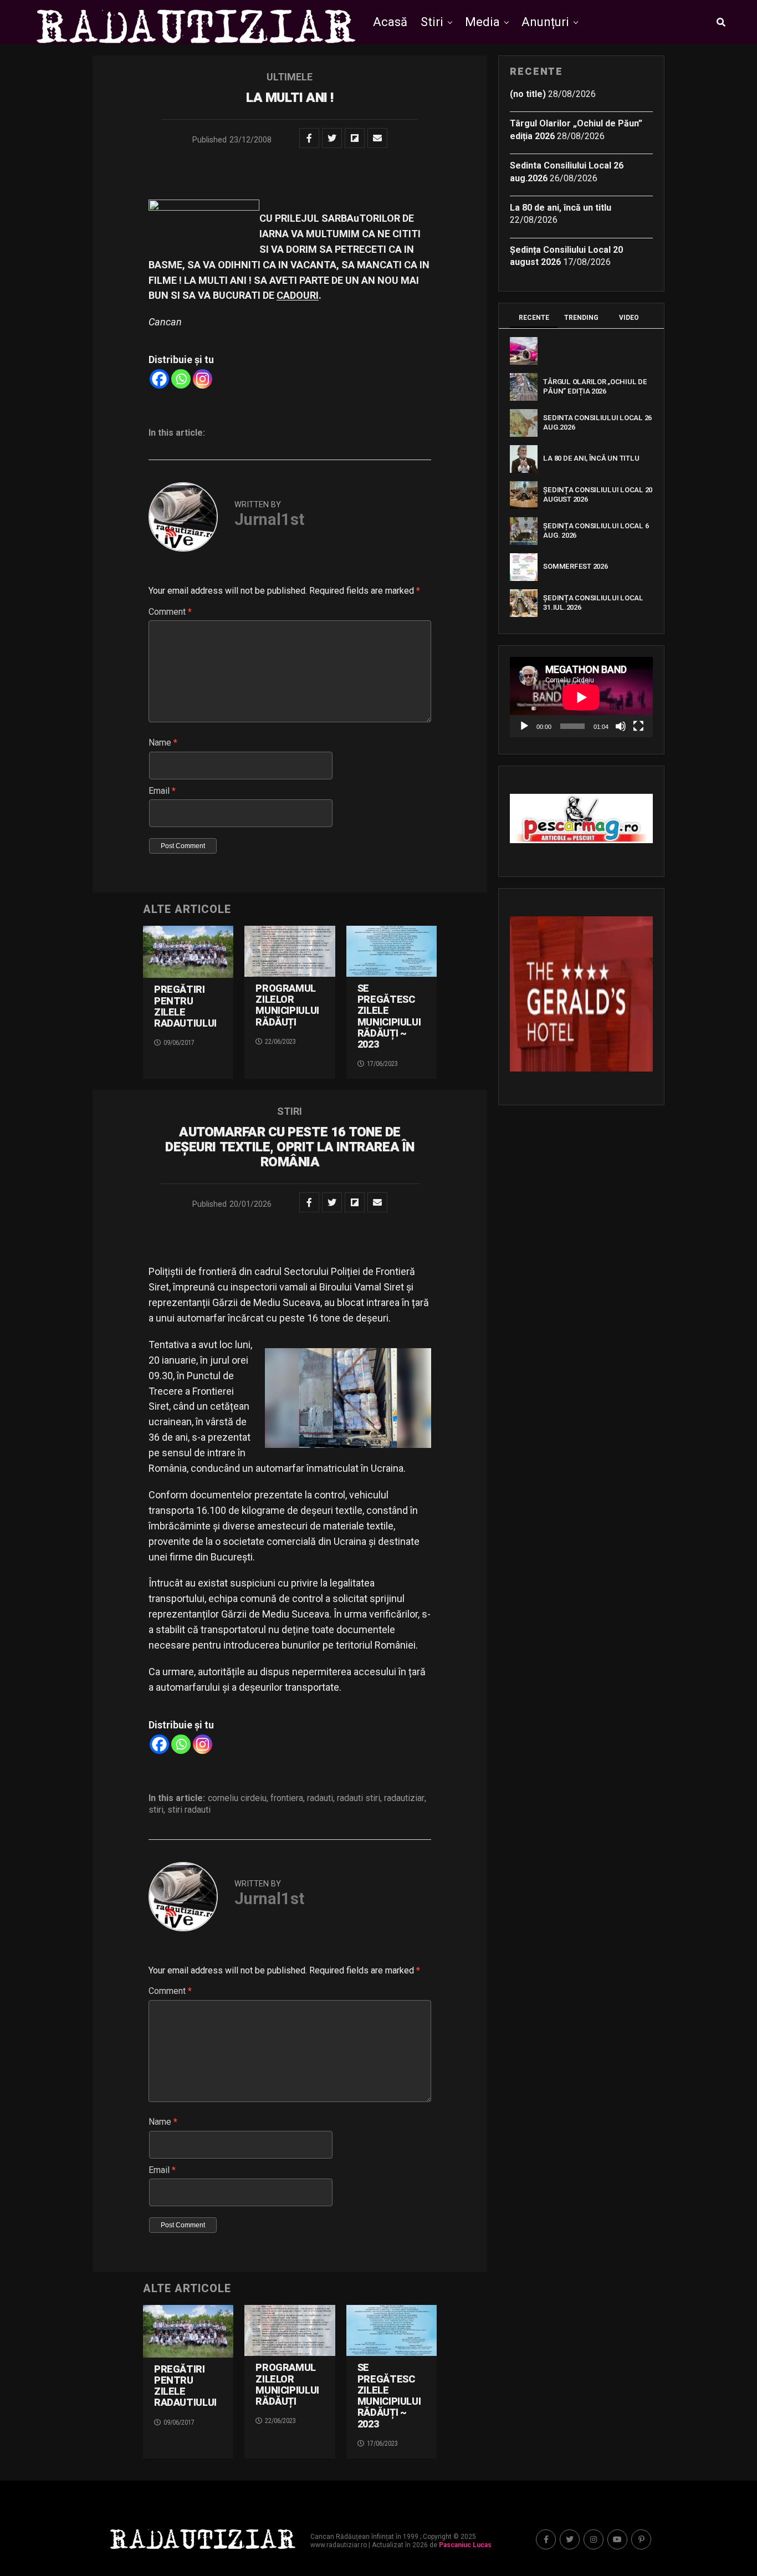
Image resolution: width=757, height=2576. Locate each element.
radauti (320, 1798)
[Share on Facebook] (309, 138)
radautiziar (404, 1798)
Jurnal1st (269, 519)
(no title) (528, 94)
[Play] (524, 726)
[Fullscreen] (638, 726)
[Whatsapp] (181, 379)
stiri (156, 1810)
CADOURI (298, 295)
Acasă (390, 22)
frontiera (287, 1798)
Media (482, 22)
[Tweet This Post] (332, 138)
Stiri (432, 22)
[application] (581, 697)
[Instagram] (203, 379)
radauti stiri (359, 1798)
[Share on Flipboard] (355, 138)
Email (162, 791)
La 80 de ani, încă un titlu (561, 208)
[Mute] (621, 726)
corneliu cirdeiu (237, 1798)
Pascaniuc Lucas (465, 2545)
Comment (170, 612)
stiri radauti (189, 1810)
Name (163, 743)
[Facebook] (159, 379)
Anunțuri (545, 22)
